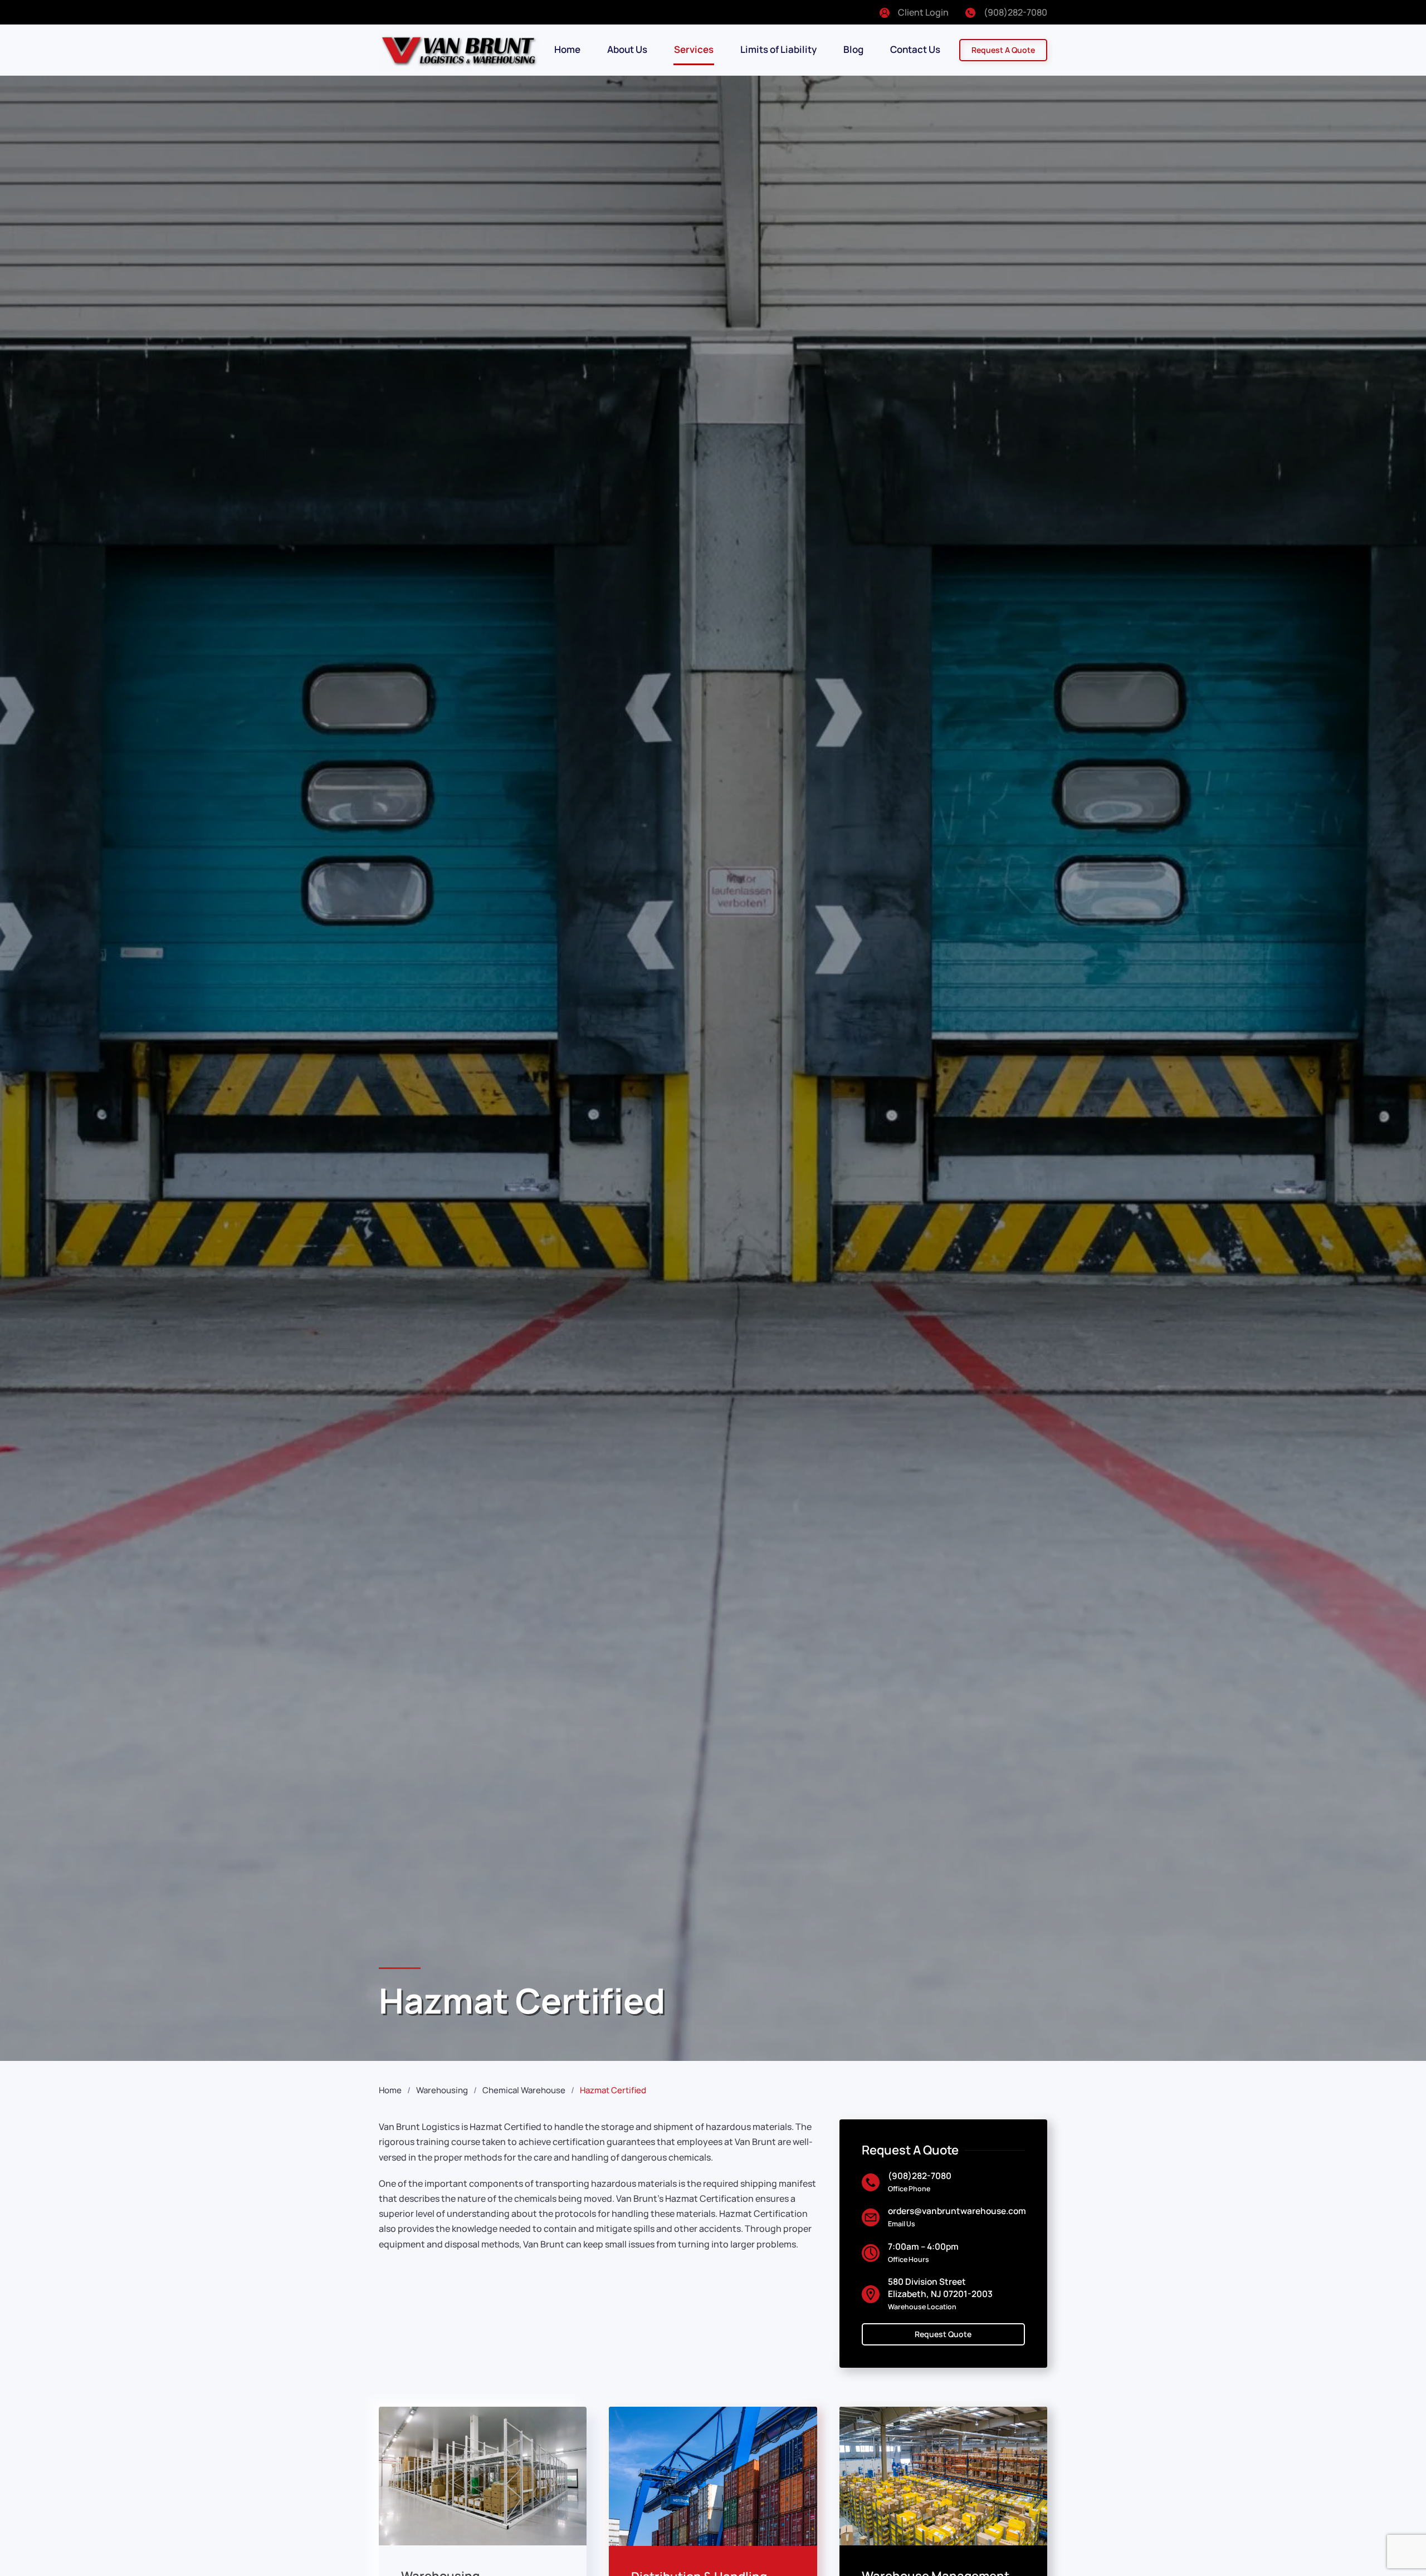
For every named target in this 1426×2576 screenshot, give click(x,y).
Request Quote (943, 2334)
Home (567, 49)
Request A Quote (1003, 50)
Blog (853, 49)
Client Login (923, 12)
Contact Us (915, 49)
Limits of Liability (778, 49)
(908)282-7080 (1015, 12)
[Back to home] (460, 50)
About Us (627, 49)
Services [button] (694, 49)
